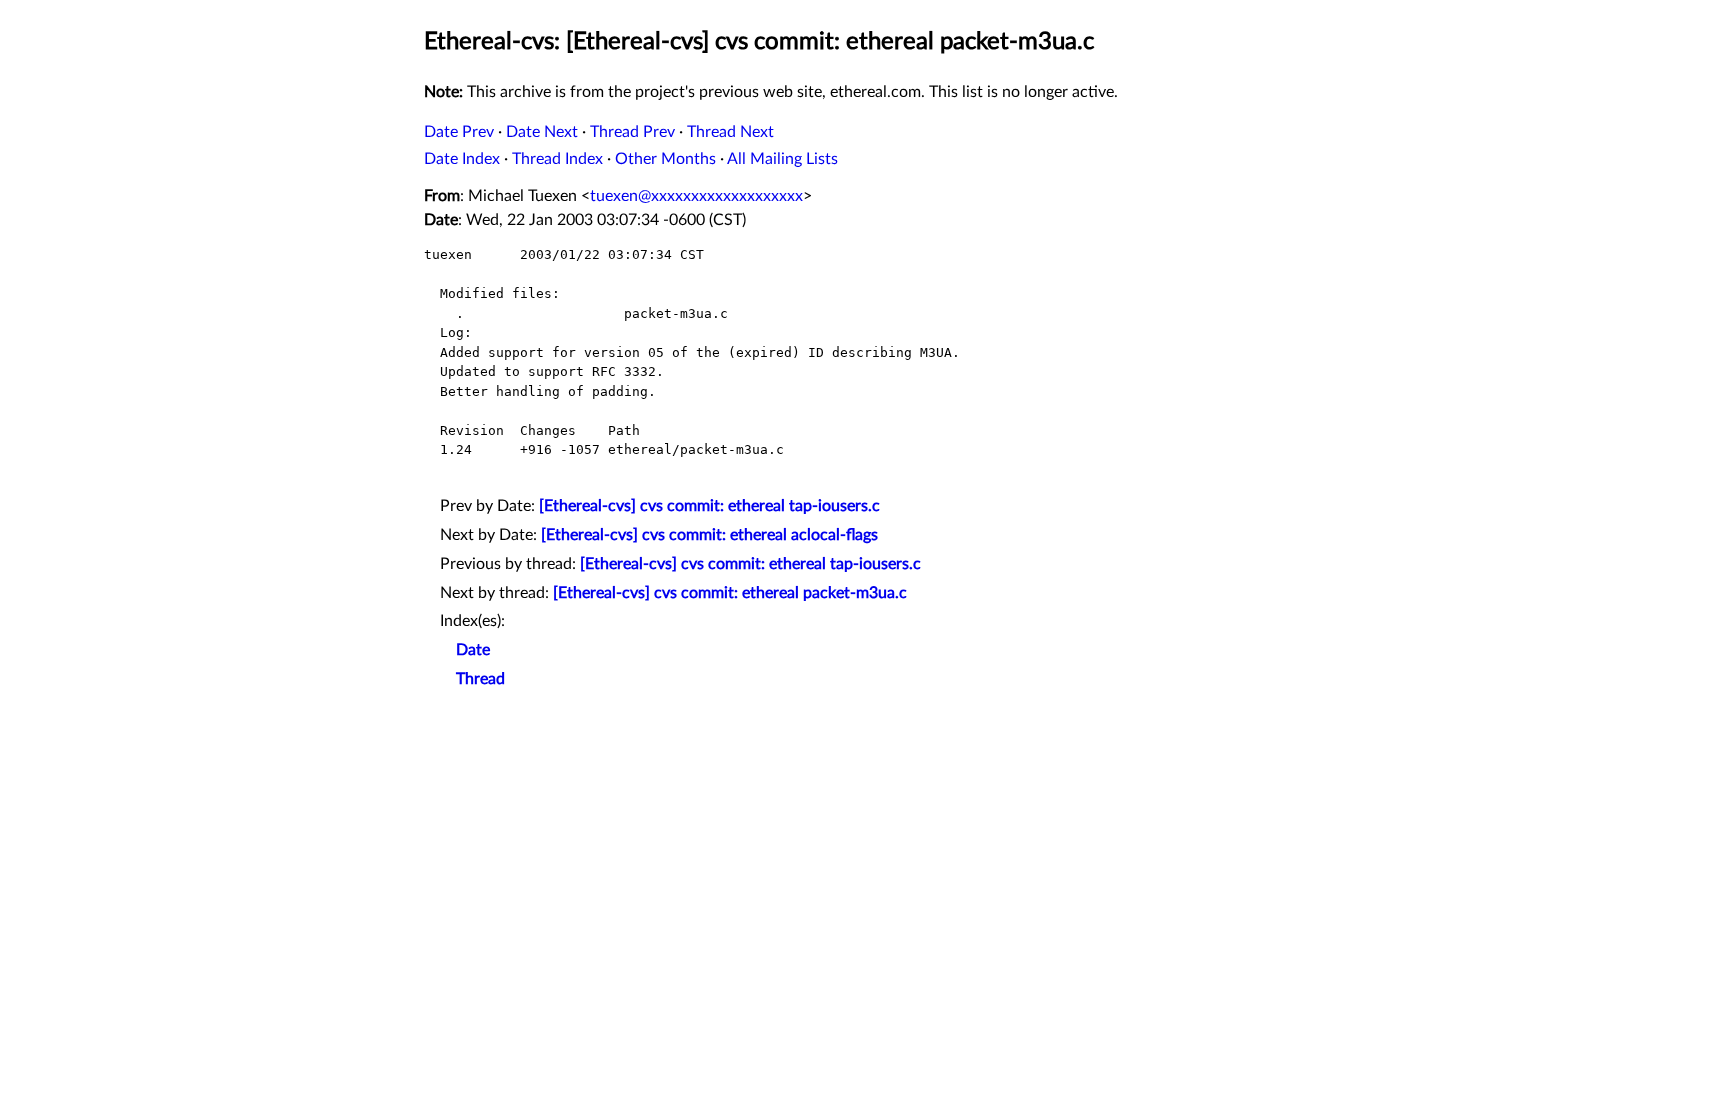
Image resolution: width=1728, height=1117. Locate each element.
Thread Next (730, 132)
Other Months (665, 159)
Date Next (542, 132)
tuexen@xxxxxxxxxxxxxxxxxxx (696, 196)
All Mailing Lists (782, 159)
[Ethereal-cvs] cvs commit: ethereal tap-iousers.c (709, 506)
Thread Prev (632, 132)
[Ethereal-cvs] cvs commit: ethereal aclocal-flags (709, 535)
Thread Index (557, 159)
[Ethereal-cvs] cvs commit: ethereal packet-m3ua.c (730, 593)
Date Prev (459, 132)
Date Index (462, 159)
